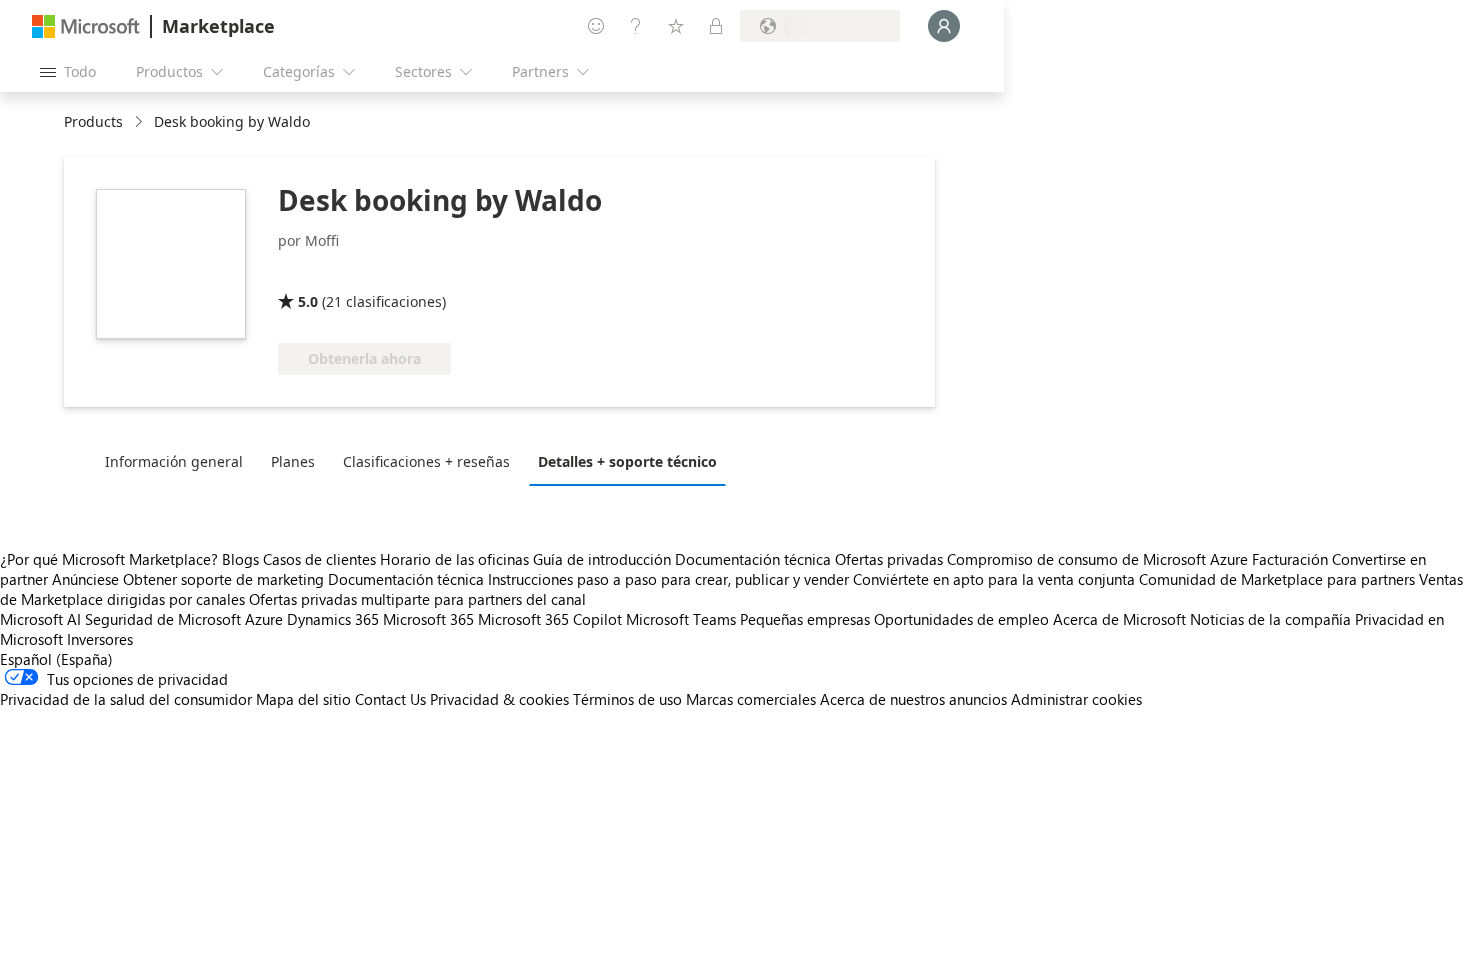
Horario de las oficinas (454, 559)
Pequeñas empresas (805, 619)
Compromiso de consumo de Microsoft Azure (1099, 559)
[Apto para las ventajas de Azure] (435, 273)
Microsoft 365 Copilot (550, 619)
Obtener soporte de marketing (223, 579)
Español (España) (56, 659)
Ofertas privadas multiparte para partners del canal (417, 599)
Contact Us (390, 699)
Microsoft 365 (428, 619)
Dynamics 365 (333, 619)
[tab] (179, 461)
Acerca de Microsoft (1119, 619)
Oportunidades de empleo (961, 619)
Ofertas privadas (889, 559)
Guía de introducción (602, 559)
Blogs (240, 559)
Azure (264, 619)
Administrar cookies (1076, 699)
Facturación (1290, 559)
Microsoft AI (40, 619)
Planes (293, 461)
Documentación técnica (753, 559)
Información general (174, 461)
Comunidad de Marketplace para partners (1277, 579)
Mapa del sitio (303, 699)
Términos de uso (627, 699)
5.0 (308, 301)
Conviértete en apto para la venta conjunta (994, 579)
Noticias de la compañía (1270, 619)
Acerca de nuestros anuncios (913, 699)
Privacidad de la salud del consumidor (126, 699)
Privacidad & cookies (499, 699)
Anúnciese (85, 579)
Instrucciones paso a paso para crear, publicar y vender (668, 579)
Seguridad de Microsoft (163, 619)
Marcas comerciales (751, 699)
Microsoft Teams (681, 619)
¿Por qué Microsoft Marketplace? (109, 559)
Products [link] (93, 121)
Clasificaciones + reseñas (426, 461)
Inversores (100, 639)
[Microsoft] (86, 26)
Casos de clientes (319, 559)
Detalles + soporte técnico (627, 461)
